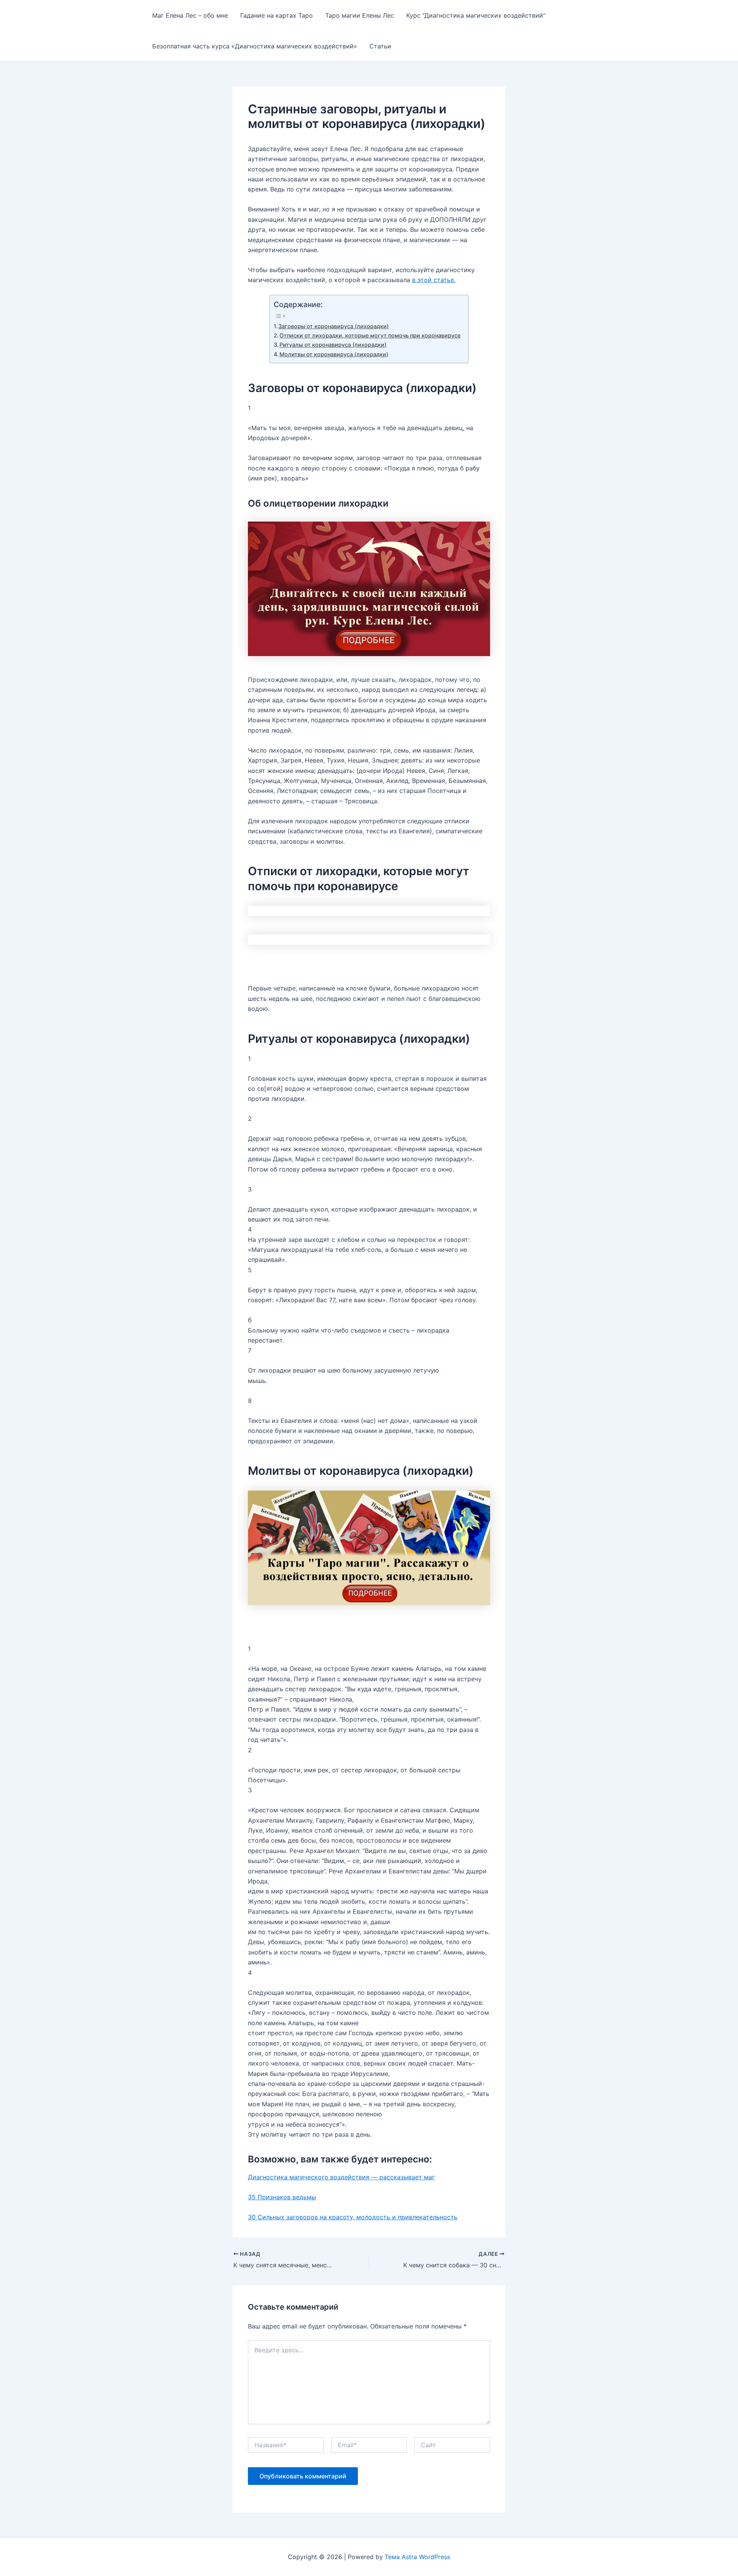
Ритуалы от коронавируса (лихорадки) (333, 345)
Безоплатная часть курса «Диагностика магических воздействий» (255, 46)
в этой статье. (434, 280)
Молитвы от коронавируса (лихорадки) (334, 354)
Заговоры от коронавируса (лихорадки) (333, 326)
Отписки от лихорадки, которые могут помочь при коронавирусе (370, 335)
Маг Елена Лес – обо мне (190, 15)
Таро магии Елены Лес (360, 15)
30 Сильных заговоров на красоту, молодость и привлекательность (353, 2217)
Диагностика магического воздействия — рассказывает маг (341, 2177)
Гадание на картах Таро (277, 15)
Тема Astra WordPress (417, 2557)
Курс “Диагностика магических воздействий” (476, 15)
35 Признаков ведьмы (282, 2197)
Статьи (380, 46)
